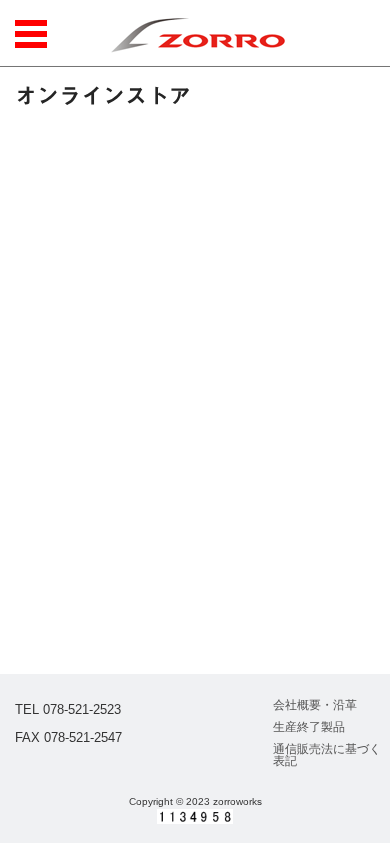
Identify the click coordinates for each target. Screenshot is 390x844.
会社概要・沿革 (315, 705)
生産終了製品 (309, 727)
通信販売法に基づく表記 (327, 755)
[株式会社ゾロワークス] (197, 33)
